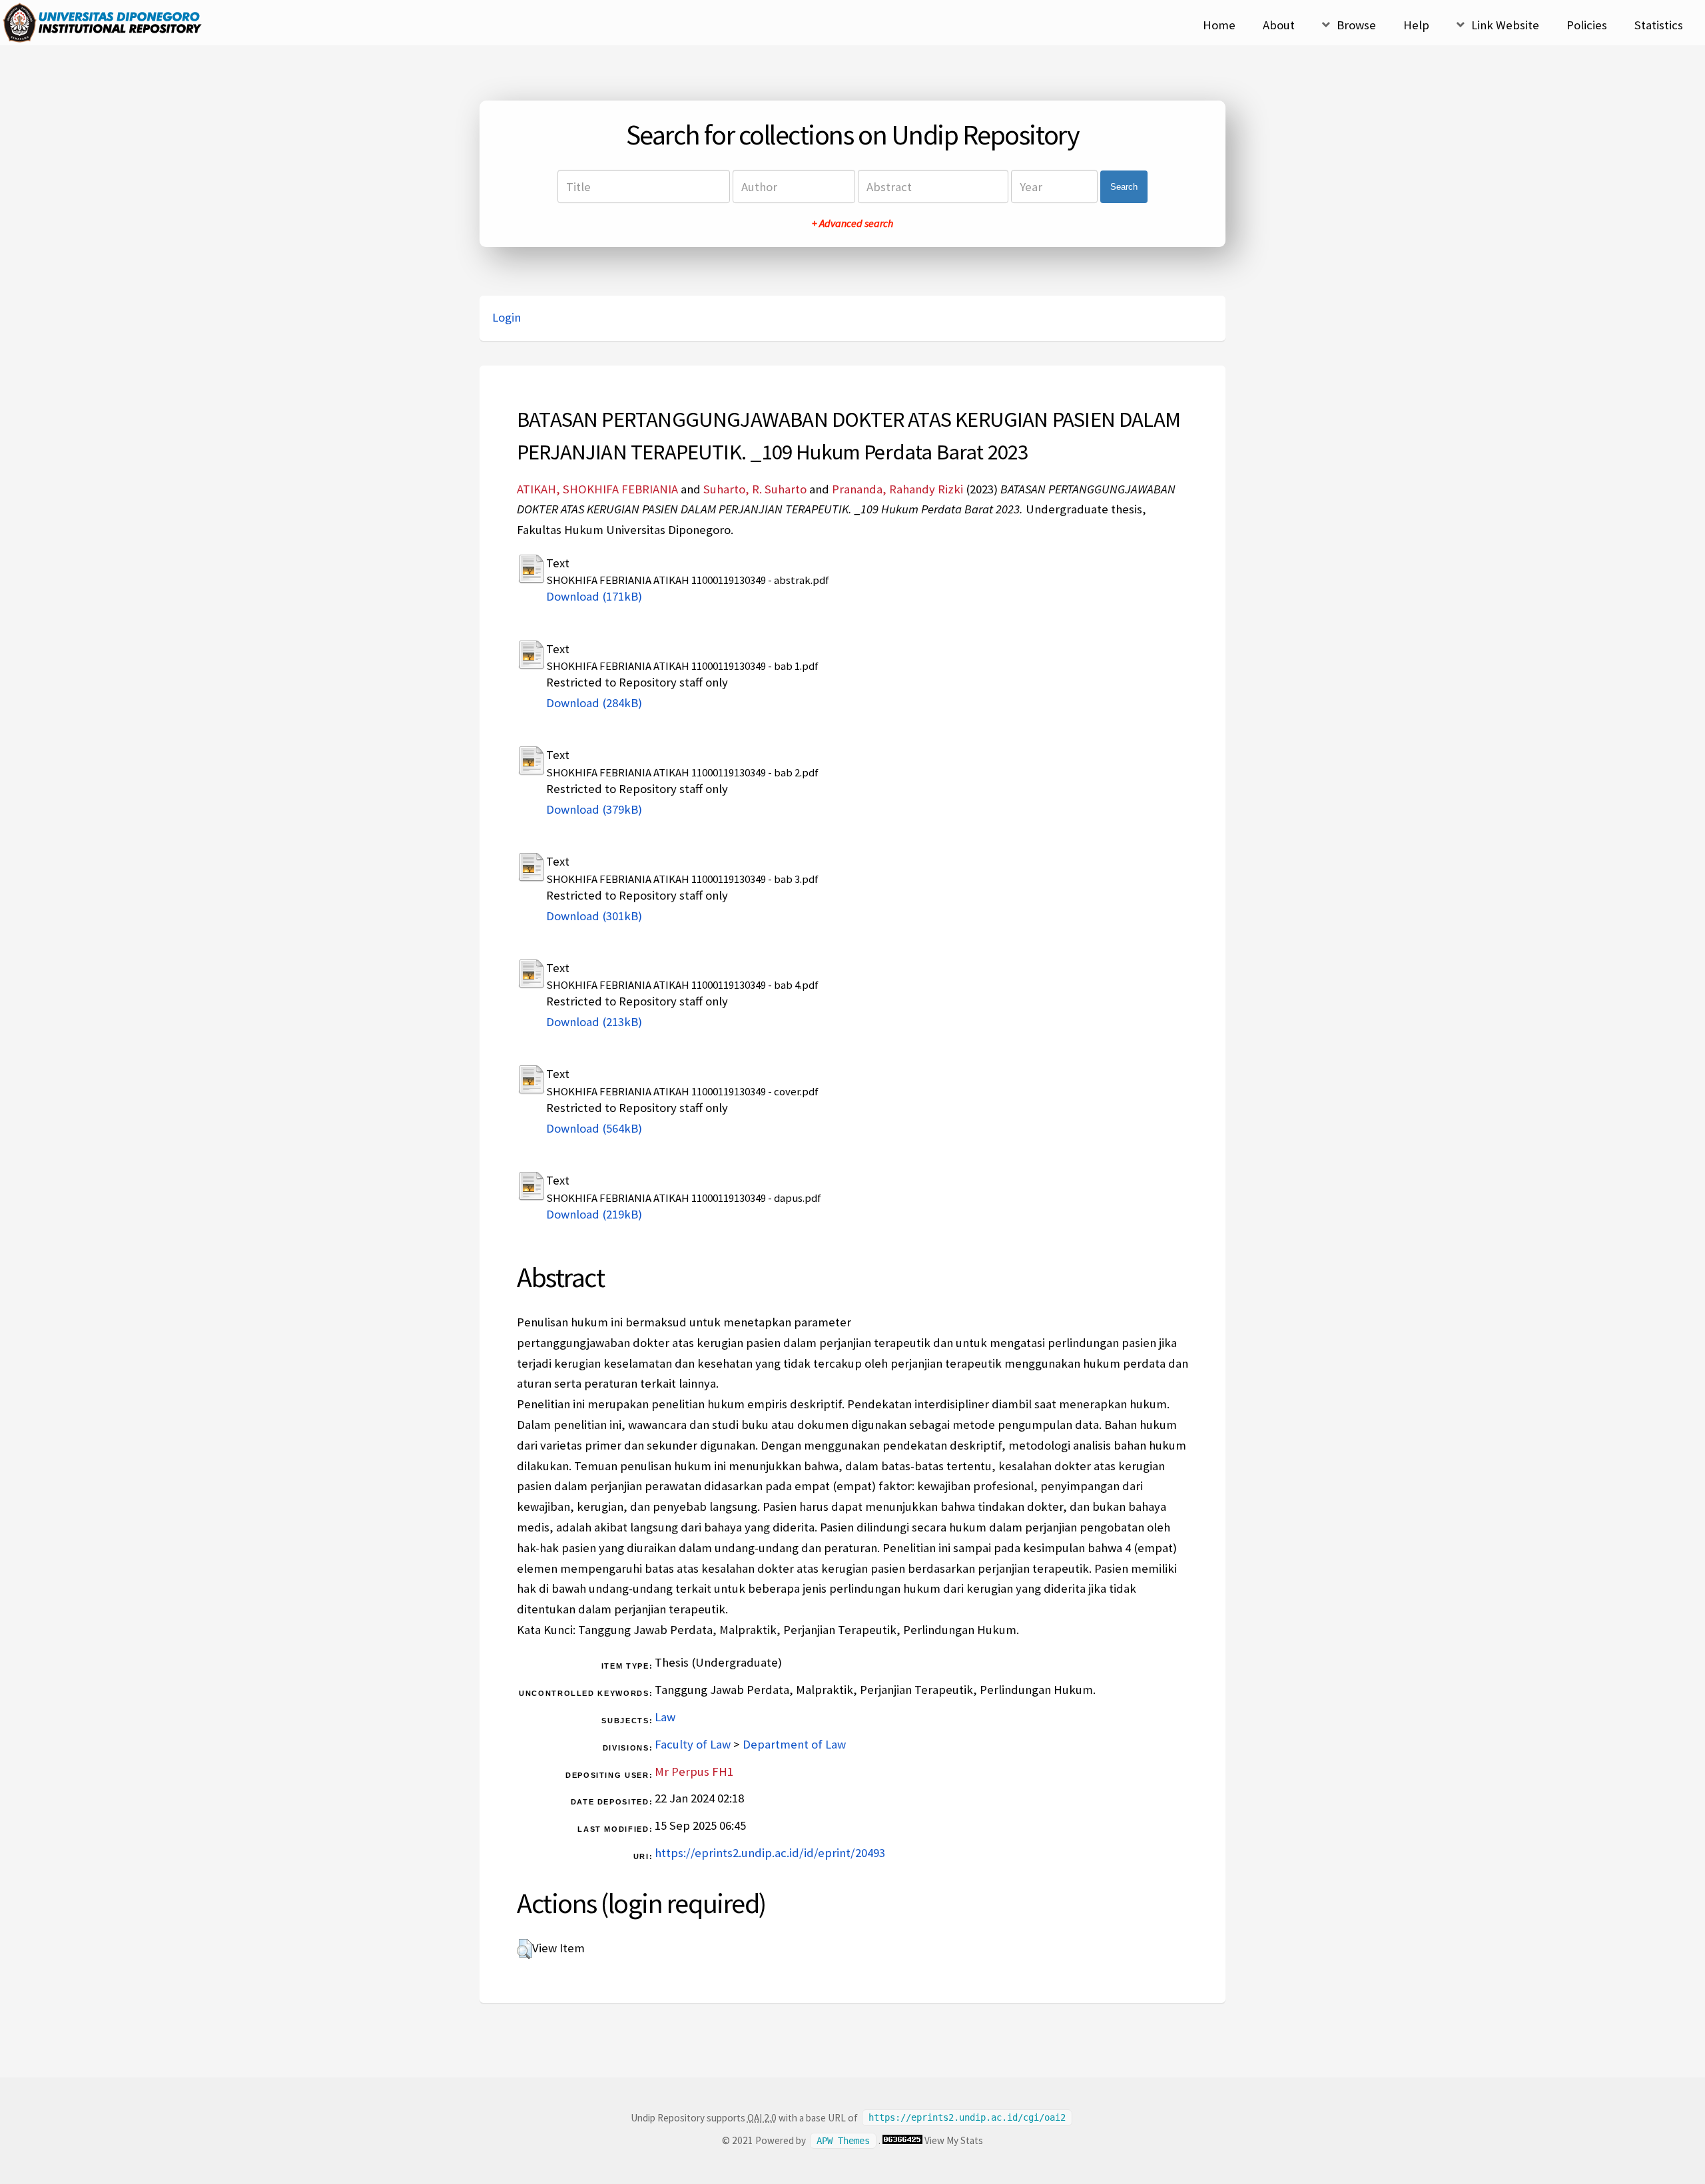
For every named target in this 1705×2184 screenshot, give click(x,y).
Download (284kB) (594, 703)
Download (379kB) (594, 809)
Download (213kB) (594, 1022)
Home (1219, 25)
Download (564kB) (594, 1128)
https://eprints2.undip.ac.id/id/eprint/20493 (770, 1853)
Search (1124, 187)
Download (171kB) (594, 596)
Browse (1356, 25)
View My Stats (954, 2140)
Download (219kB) (594, 1214)
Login (507, 317)
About (1279, 25)
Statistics (1659, 25)
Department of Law (794, 1744)
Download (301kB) (594, 916)
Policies (1587, 25)
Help (1416, 25)
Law (665, 1717)
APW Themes (843, 2141)
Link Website (1505, 25)
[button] (524, 1949)
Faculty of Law (693, 1744)
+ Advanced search (852, 223)
